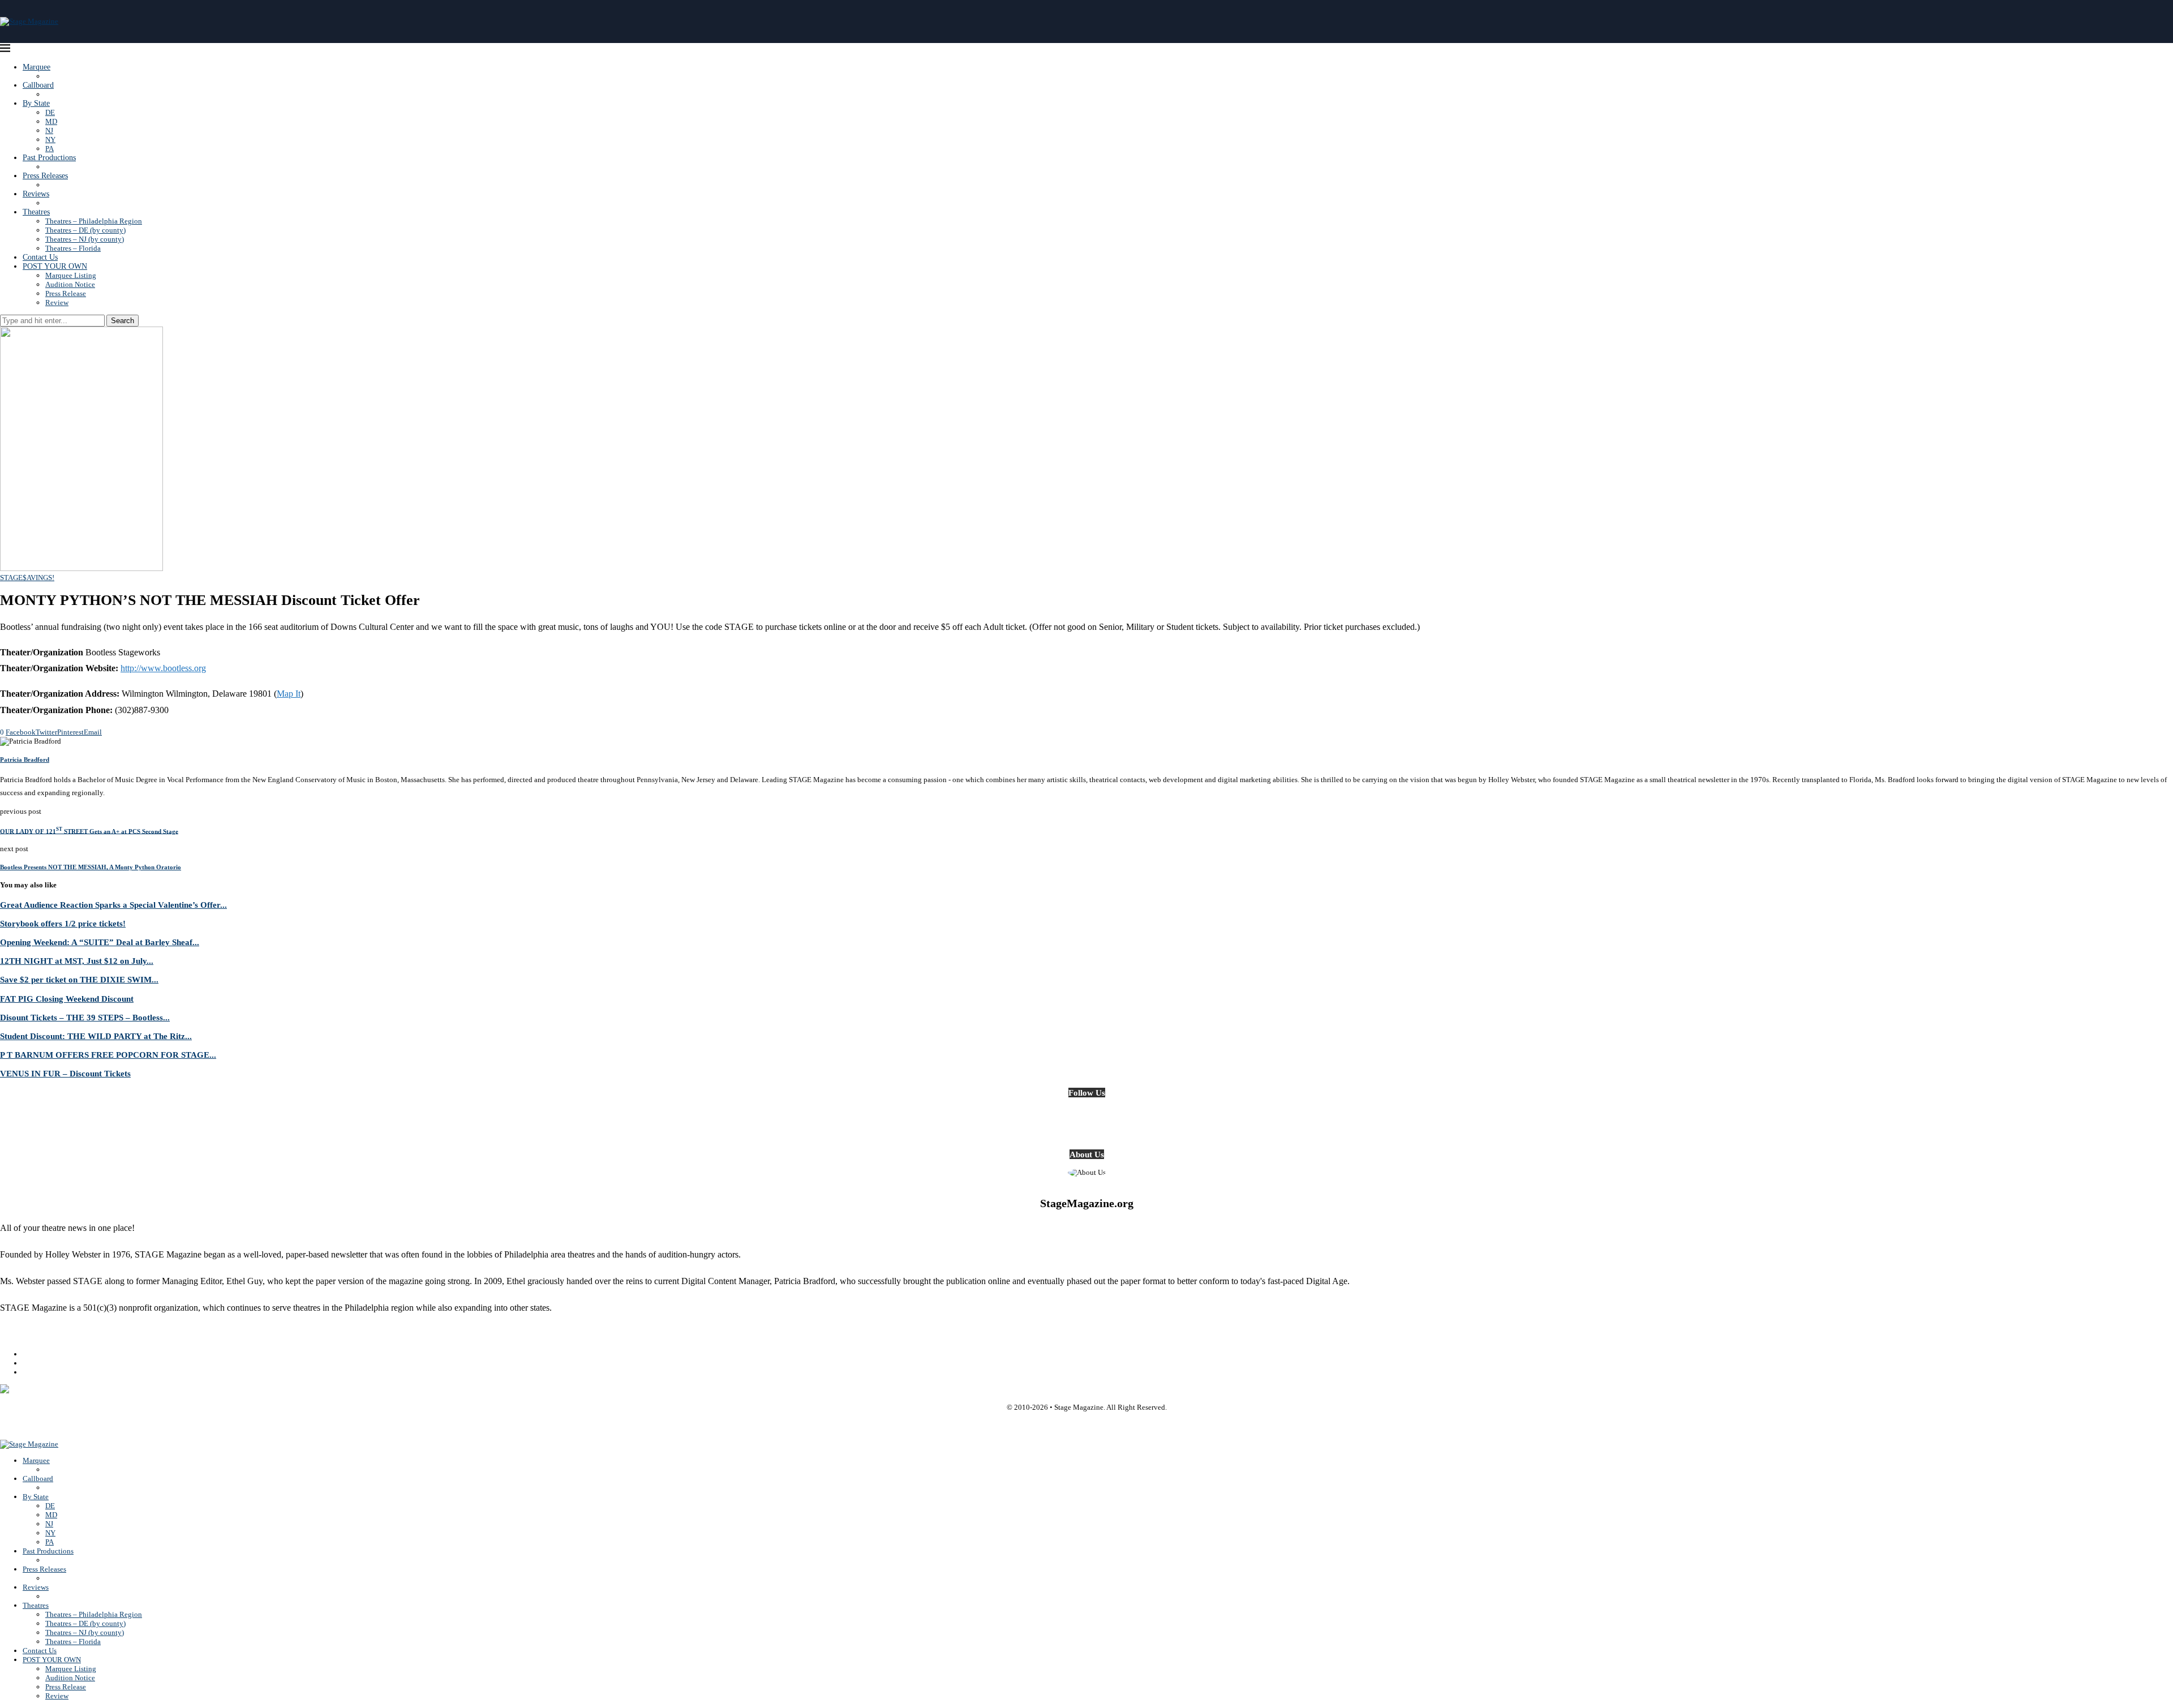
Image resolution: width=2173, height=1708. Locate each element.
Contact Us (40, 257)
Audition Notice (70, 284)
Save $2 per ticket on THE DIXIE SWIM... (79, 979)
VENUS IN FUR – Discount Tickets (65, 1073)
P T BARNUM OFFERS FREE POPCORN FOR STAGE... (108, 1055)
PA (50, 149)
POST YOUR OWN (55, 266)
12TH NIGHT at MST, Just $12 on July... (77, 961)
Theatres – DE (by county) (85, 230)
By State (36, 103)
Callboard (38, 85)
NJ (49, 130)
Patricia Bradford (25, 759)
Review (57, 302)
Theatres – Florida (73, 248)
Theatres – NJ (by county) (85, 239)
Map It (289, 694)
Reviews (36, 194)
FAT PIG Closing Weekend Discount (67, 999)
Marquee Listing (71, 275)
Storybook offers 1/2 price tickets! (63, 923)
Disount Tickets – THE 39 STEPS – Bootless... (85, 1017)
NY (50, 140)
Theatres (36, 212)
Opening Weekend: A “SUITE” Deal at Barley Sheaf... (100, 942)
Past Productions (49, 158)
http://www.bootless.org (163, 668)
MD (51, 121)
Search (123, 321)
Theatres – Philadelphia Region (94, 221)
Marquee (36, 67)
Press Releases (45, 176)
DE (50, 112)
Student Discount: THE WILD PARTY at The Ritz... (96, 1036)
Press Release (66, 293)
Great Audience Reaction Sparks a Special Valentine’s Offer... (113, 905)
